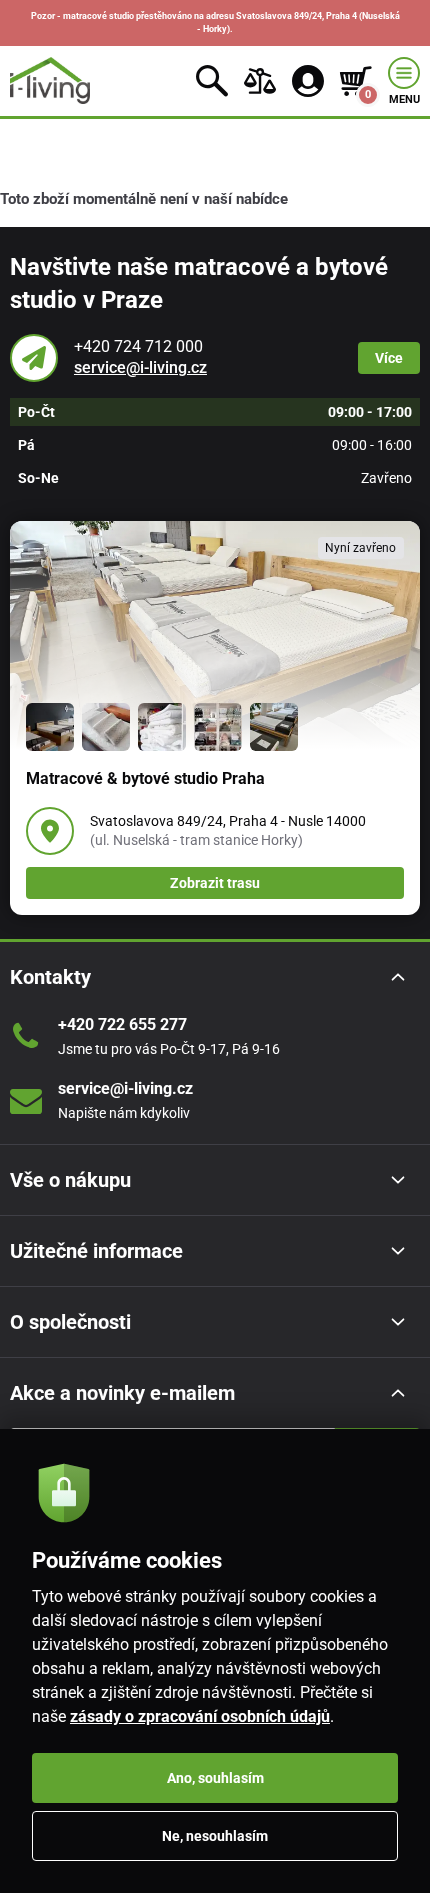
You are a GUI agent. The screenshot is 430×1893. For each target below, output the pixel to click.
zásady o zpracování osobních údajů (200, 1716)
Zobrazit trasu (215, 883)
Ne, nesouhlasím (215, 1836)
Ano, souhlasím (215, 1778)
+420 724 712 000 (138, 346)
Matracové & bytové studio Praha (145, 778)
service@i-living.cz (140, 367)
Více (389, 358)
